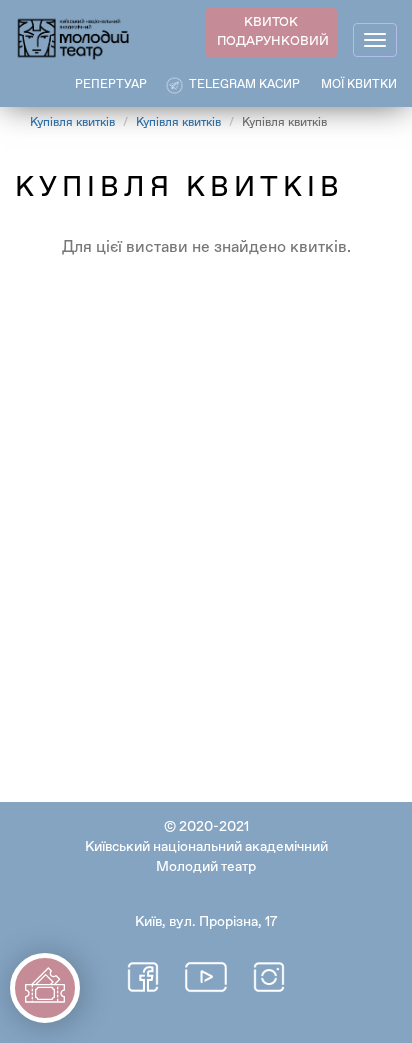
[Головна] (74, 37)
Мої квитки (359, 85)
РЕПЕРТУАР (111, 85)
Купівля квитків (72, 123)
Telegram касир (244, 85)
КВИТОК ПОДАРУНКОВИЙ (273, 32)
